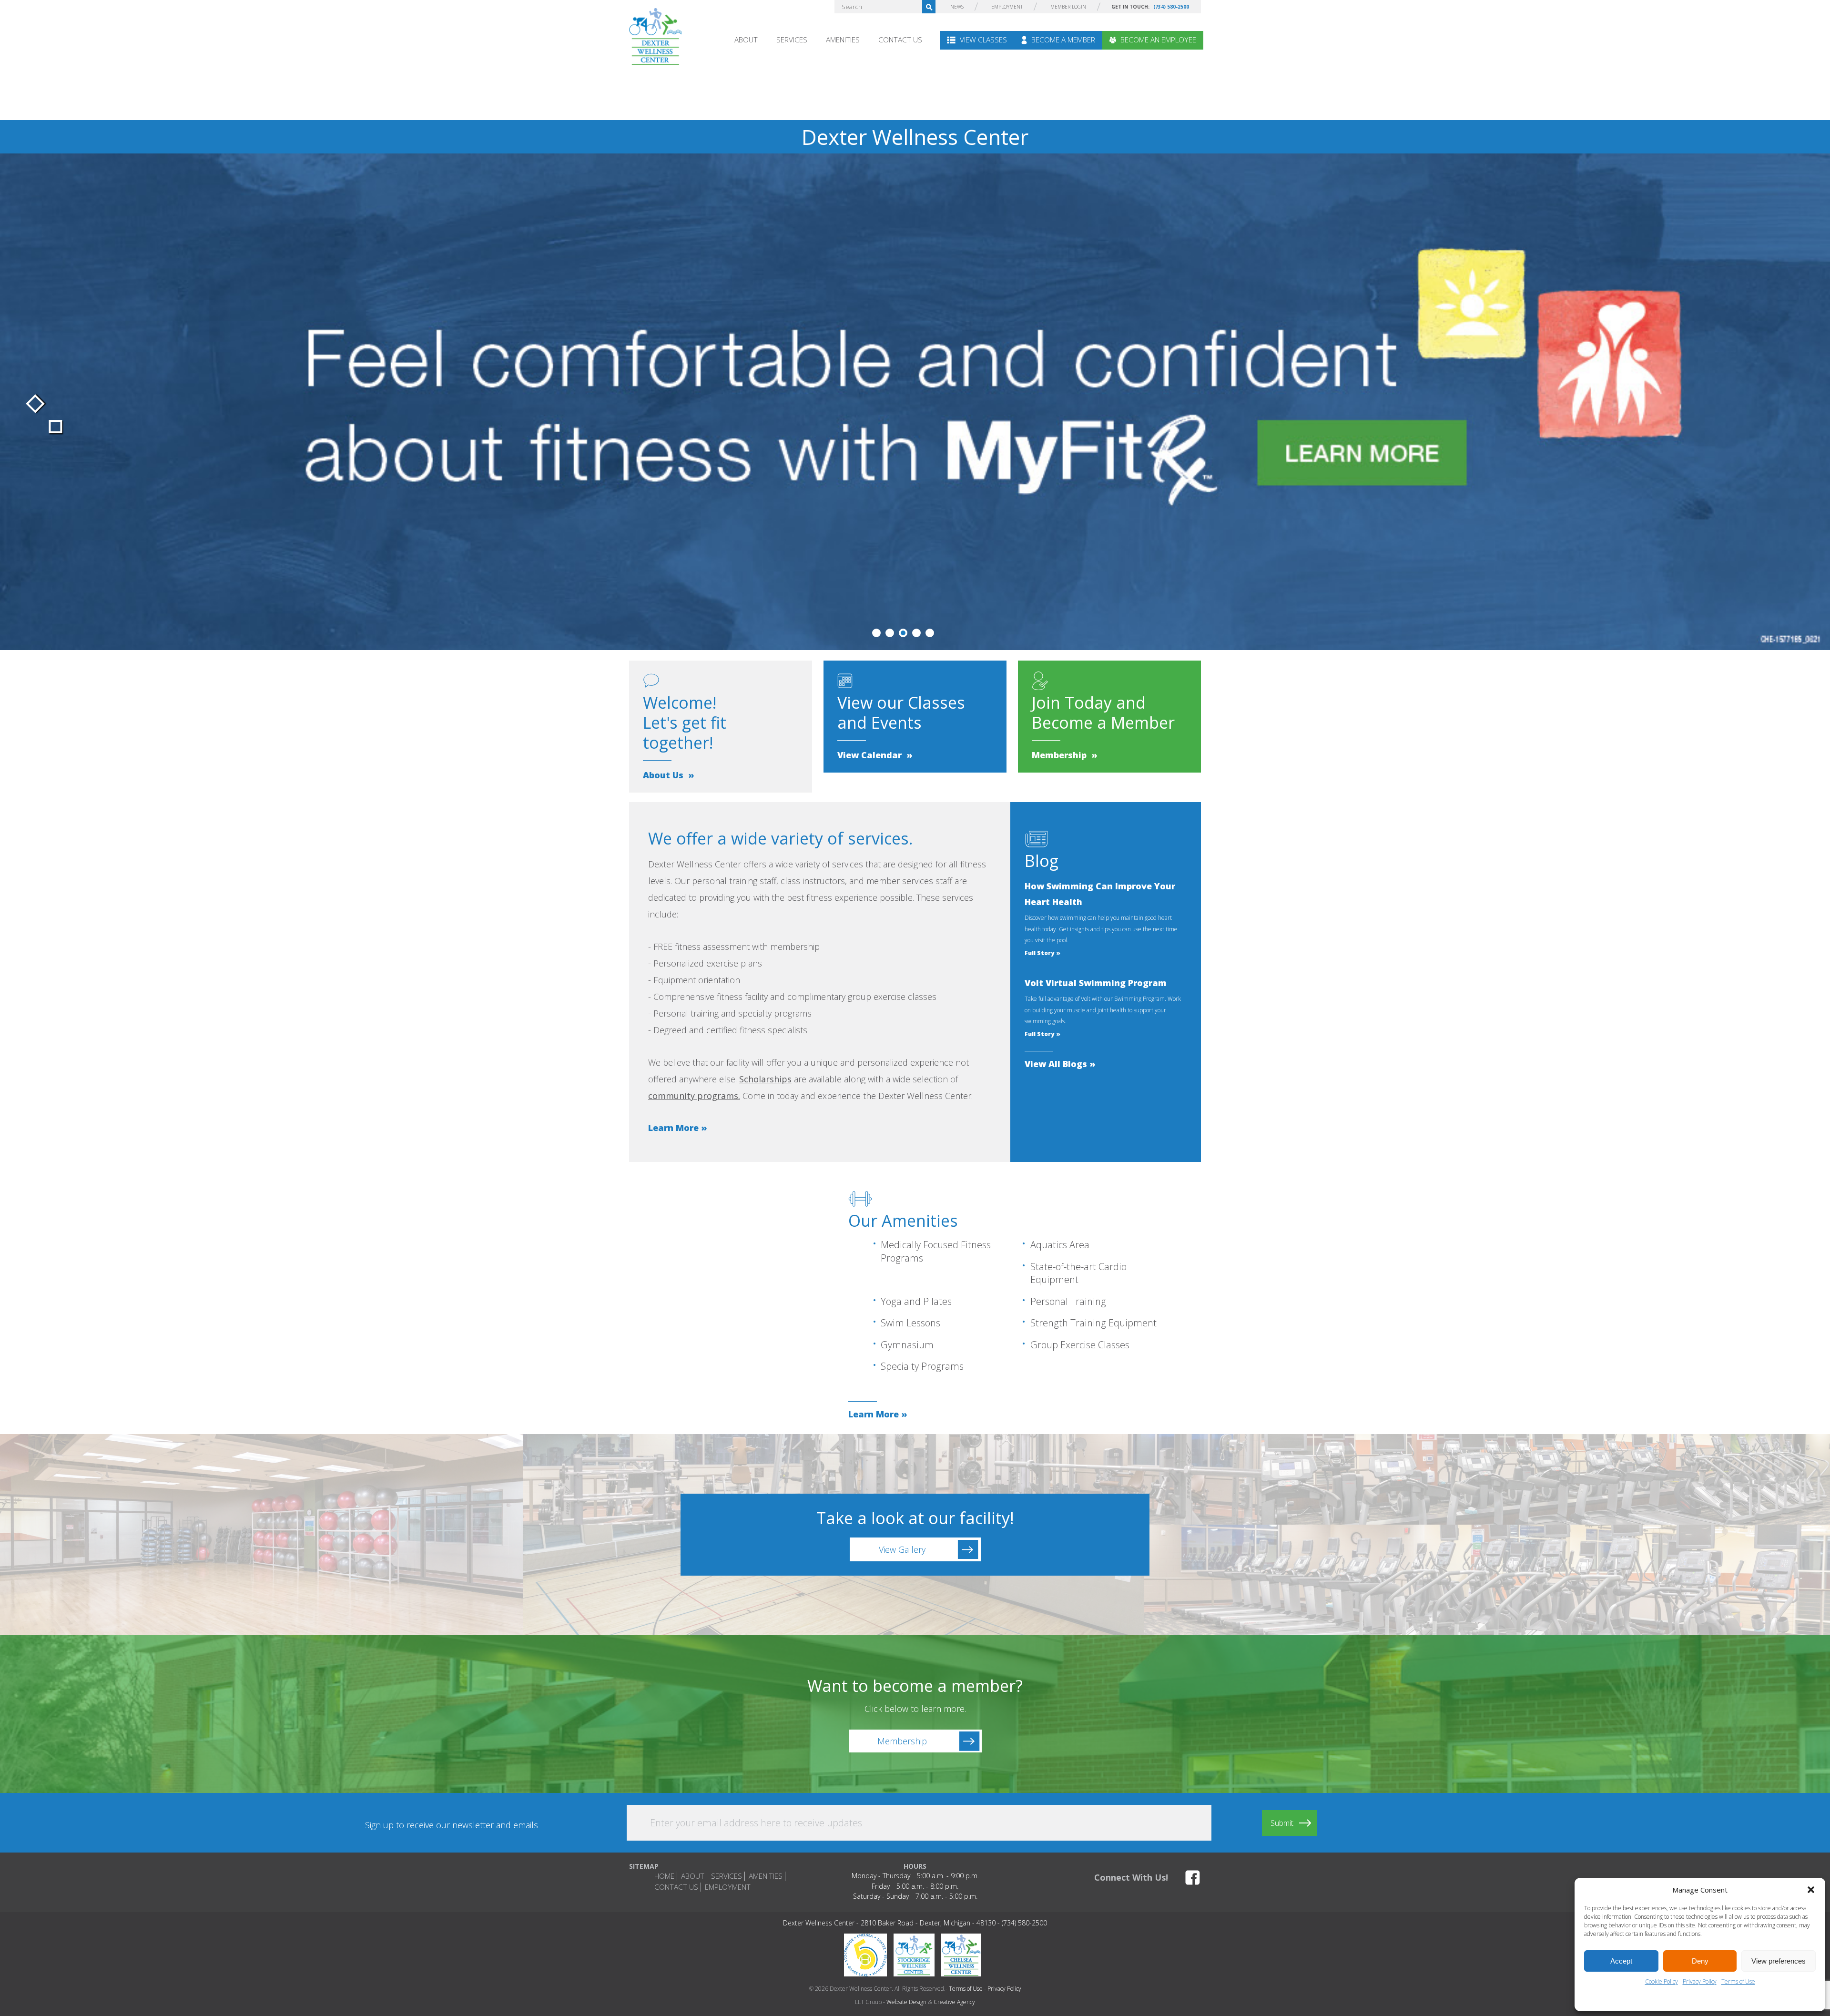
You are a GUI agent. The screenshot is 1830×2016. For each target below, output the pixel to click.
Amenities (843, 40)
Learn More (673, 1128)
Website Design (906, 2002)
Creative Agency (954, 2002)
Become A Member (1062, 40)
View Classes (982, 40)
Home (664, 1876)
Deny (1700, 1961)
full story (1039, 953)
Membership (902, 1741)
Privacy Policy (1700, 1981)
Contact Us (900, 40)
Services (792, 40)
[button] (1811, 1890)
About (746, 40)
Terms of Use (1738, 1981)
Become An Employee (1157, 40)
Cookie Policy (1662, 1981)
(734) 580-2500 (1171, 7)
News (957, 7)
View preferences (1779, 1961)
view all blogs (1056, 1064)
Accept (1621, 1961)
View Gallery (902, 1549)
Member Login (1068, 7)
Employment (1007, 7)
